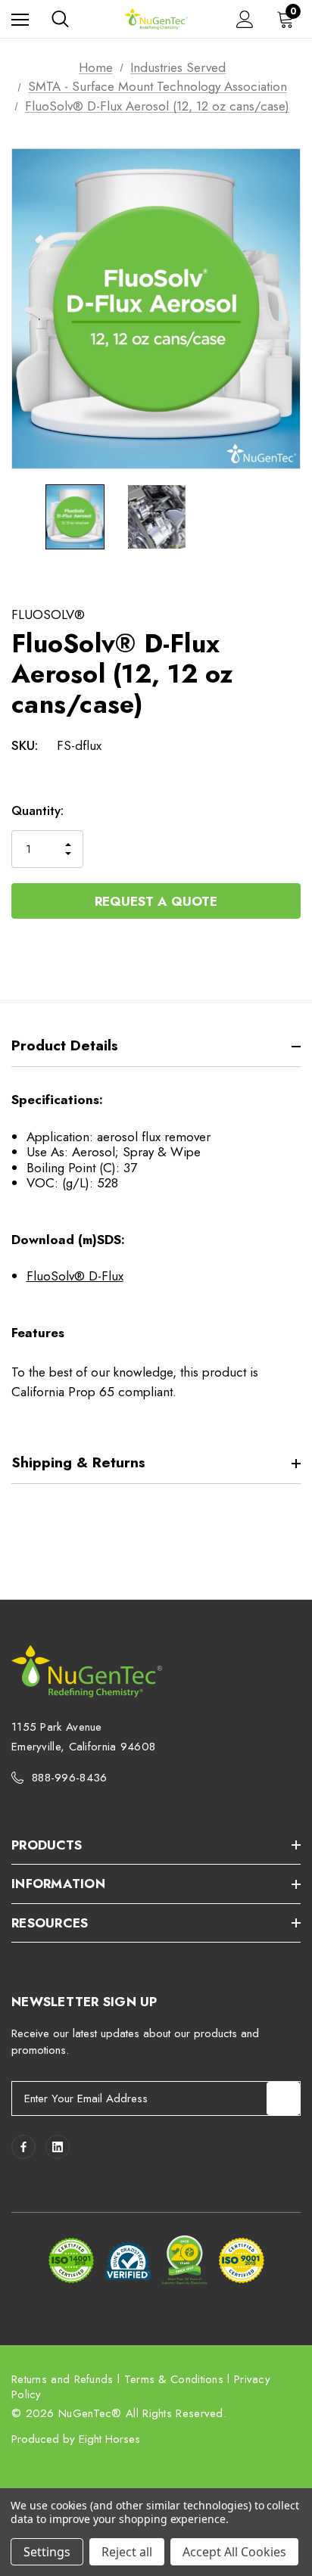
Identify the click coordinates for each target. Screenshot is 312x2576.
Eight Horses (109, 2439)
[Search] (60, 19)
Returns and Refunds (62, 2379)
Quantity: (37, 810)
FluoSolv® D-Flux (75, 1276)
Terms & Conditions (174, 2379)
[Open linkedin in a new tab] (58, 2147)
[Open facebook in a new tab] (23, 2147)
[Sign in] (245, 19)
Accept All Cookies (234, 2552)
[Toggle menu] (20, 19)
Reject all (127, 2552)
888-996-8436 (70, 1778)
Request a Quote (156, 901)
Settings (47, 2552)
